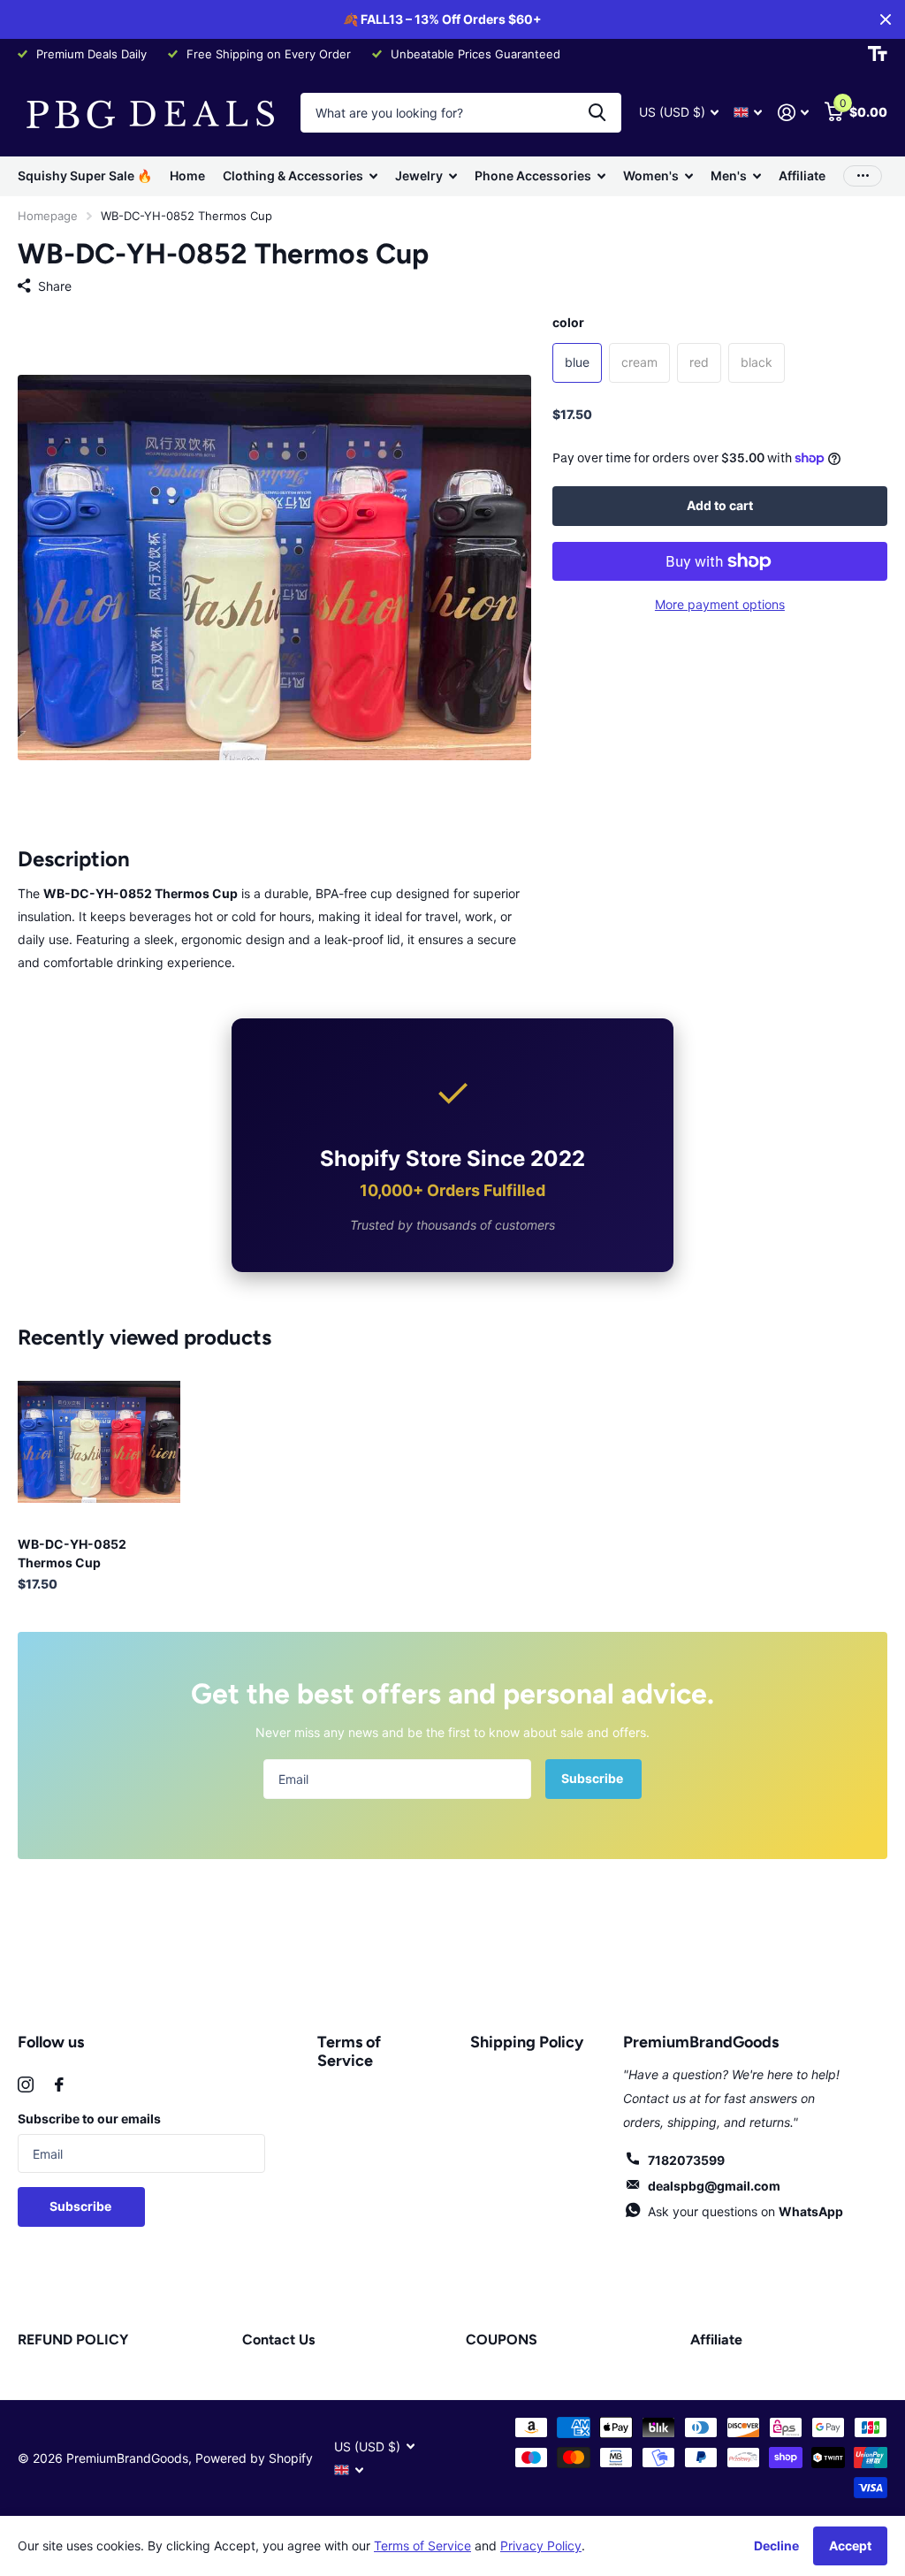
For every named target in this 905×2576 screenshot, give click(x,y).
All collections (300, 176)
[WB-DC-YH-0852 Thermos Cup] (99, 1442)
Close (886, 19)
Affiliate (802, 175)
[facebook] (59, 2084)
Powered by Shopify (254, 2458)
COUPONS (502, 2340)
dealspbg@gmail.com (714, 2186)
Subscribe (593, 1778)
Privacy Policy (541, 2546)
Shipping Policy (527, 2042)
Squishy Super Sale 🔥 (85, 175)
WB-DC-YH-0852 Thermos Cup (72, 1553)
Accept (850, 2546)
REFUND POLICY (73, 2340)
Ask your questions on (745, 2211)
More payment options (720, 604)
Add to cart (720, 505)
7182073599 (686, 2160)
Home (187, 175)
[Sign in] (793, 113)
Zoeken (597, 113)
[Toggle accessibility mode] (878, 54)
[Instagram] (26, 2084)
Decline (776, 2546)
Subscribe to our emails (89, 2119)
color (568, 322)
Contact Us (278, 2340)
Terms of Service (349, 2051)
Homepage (48, 216)
